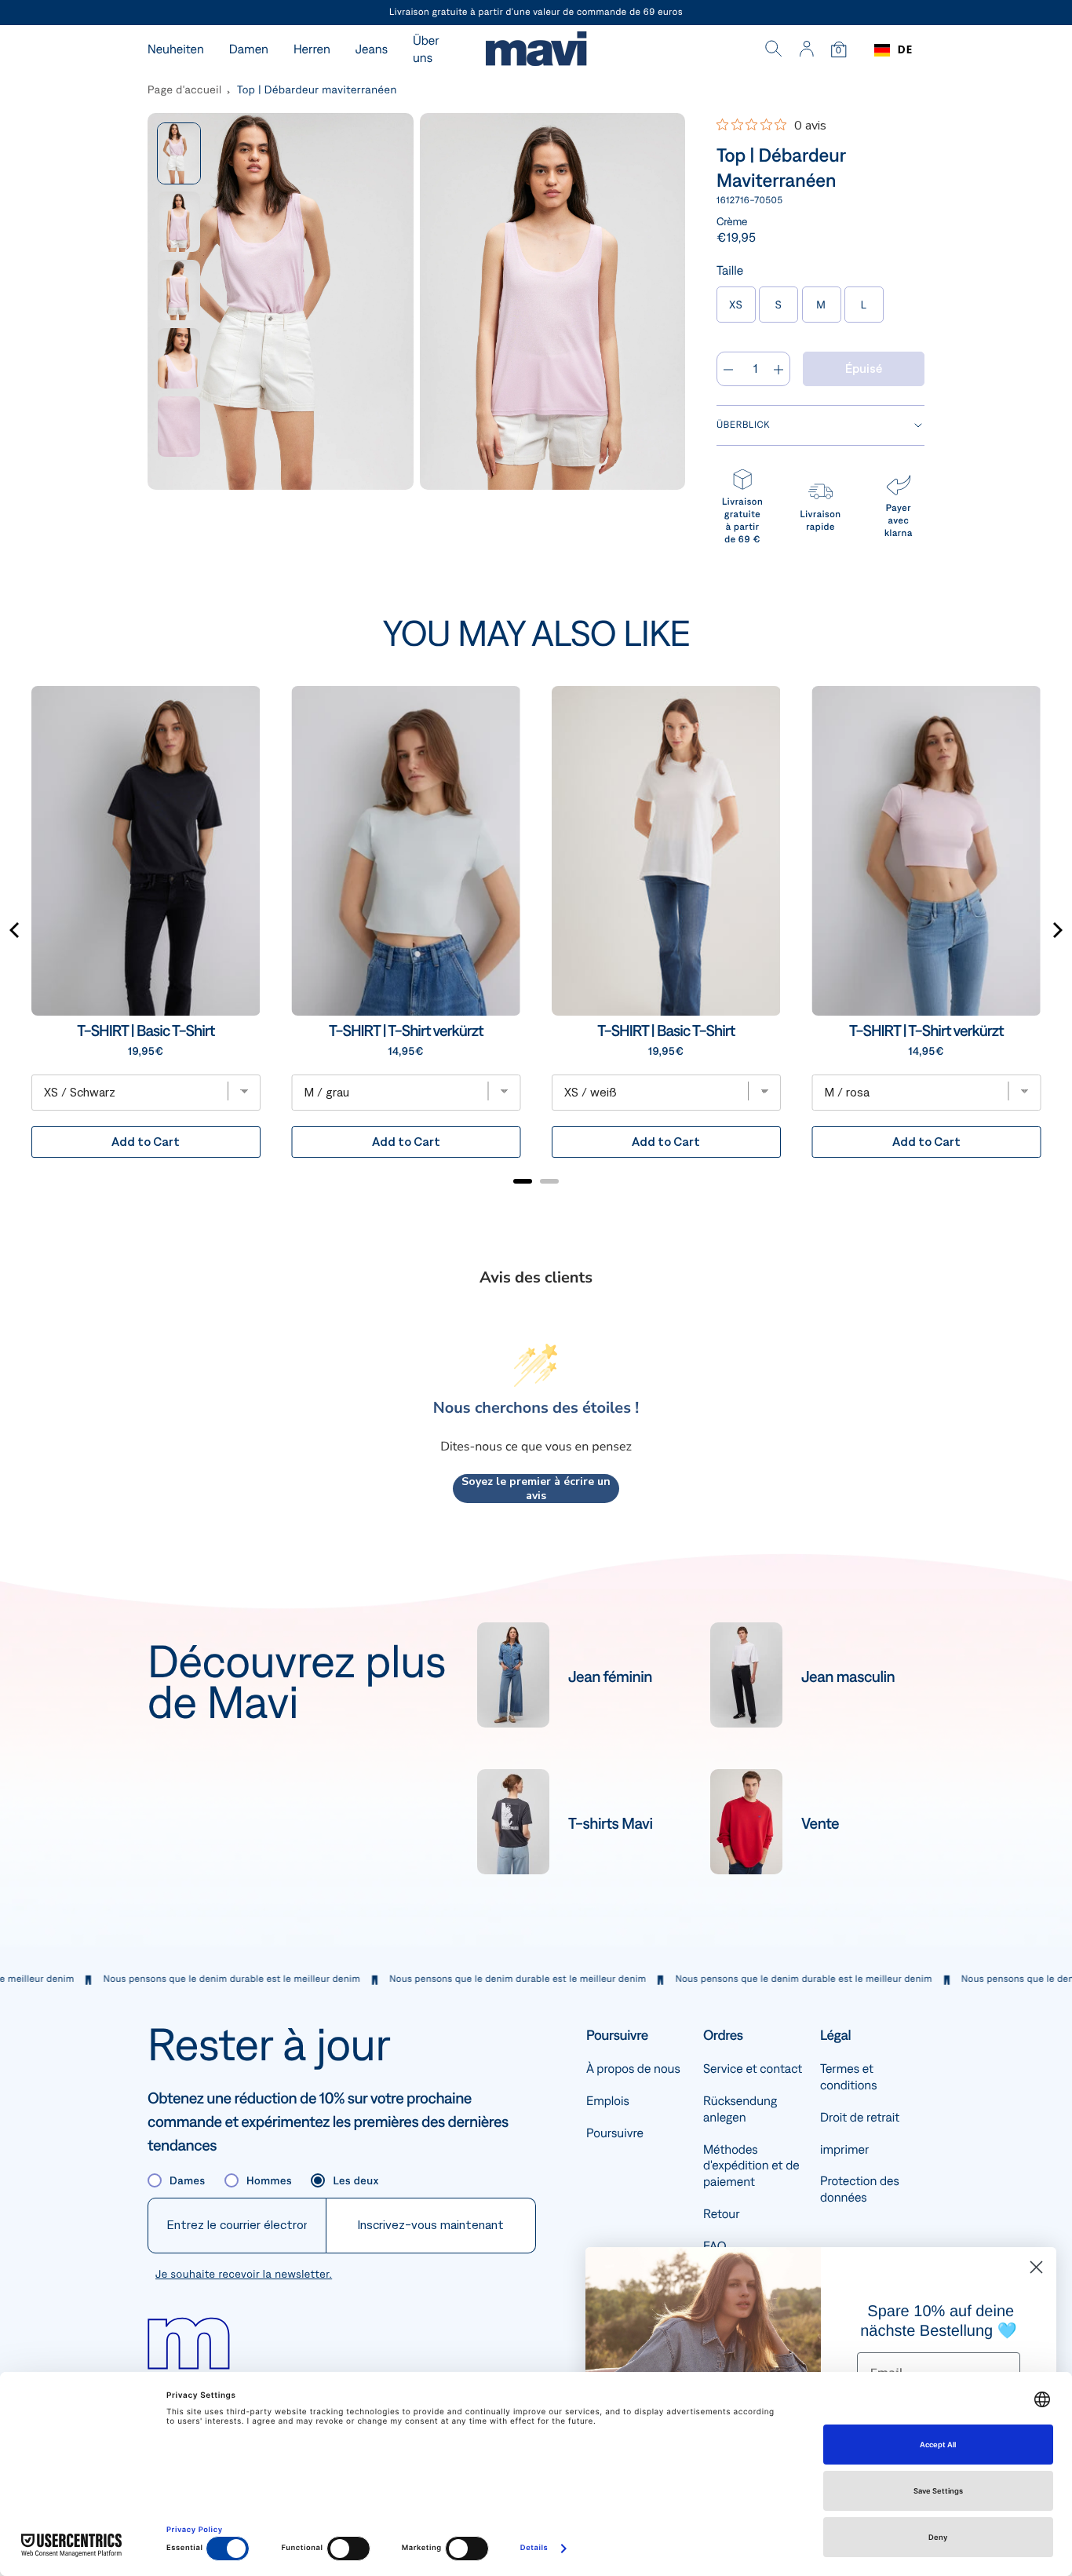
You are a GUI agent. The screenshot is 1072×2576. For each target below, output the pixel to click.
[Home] (536, 51)
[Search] (774, 50)
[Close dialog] (1036, 2267)
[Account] (806, 50)
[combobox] (893, 50)
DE (905, 50)
